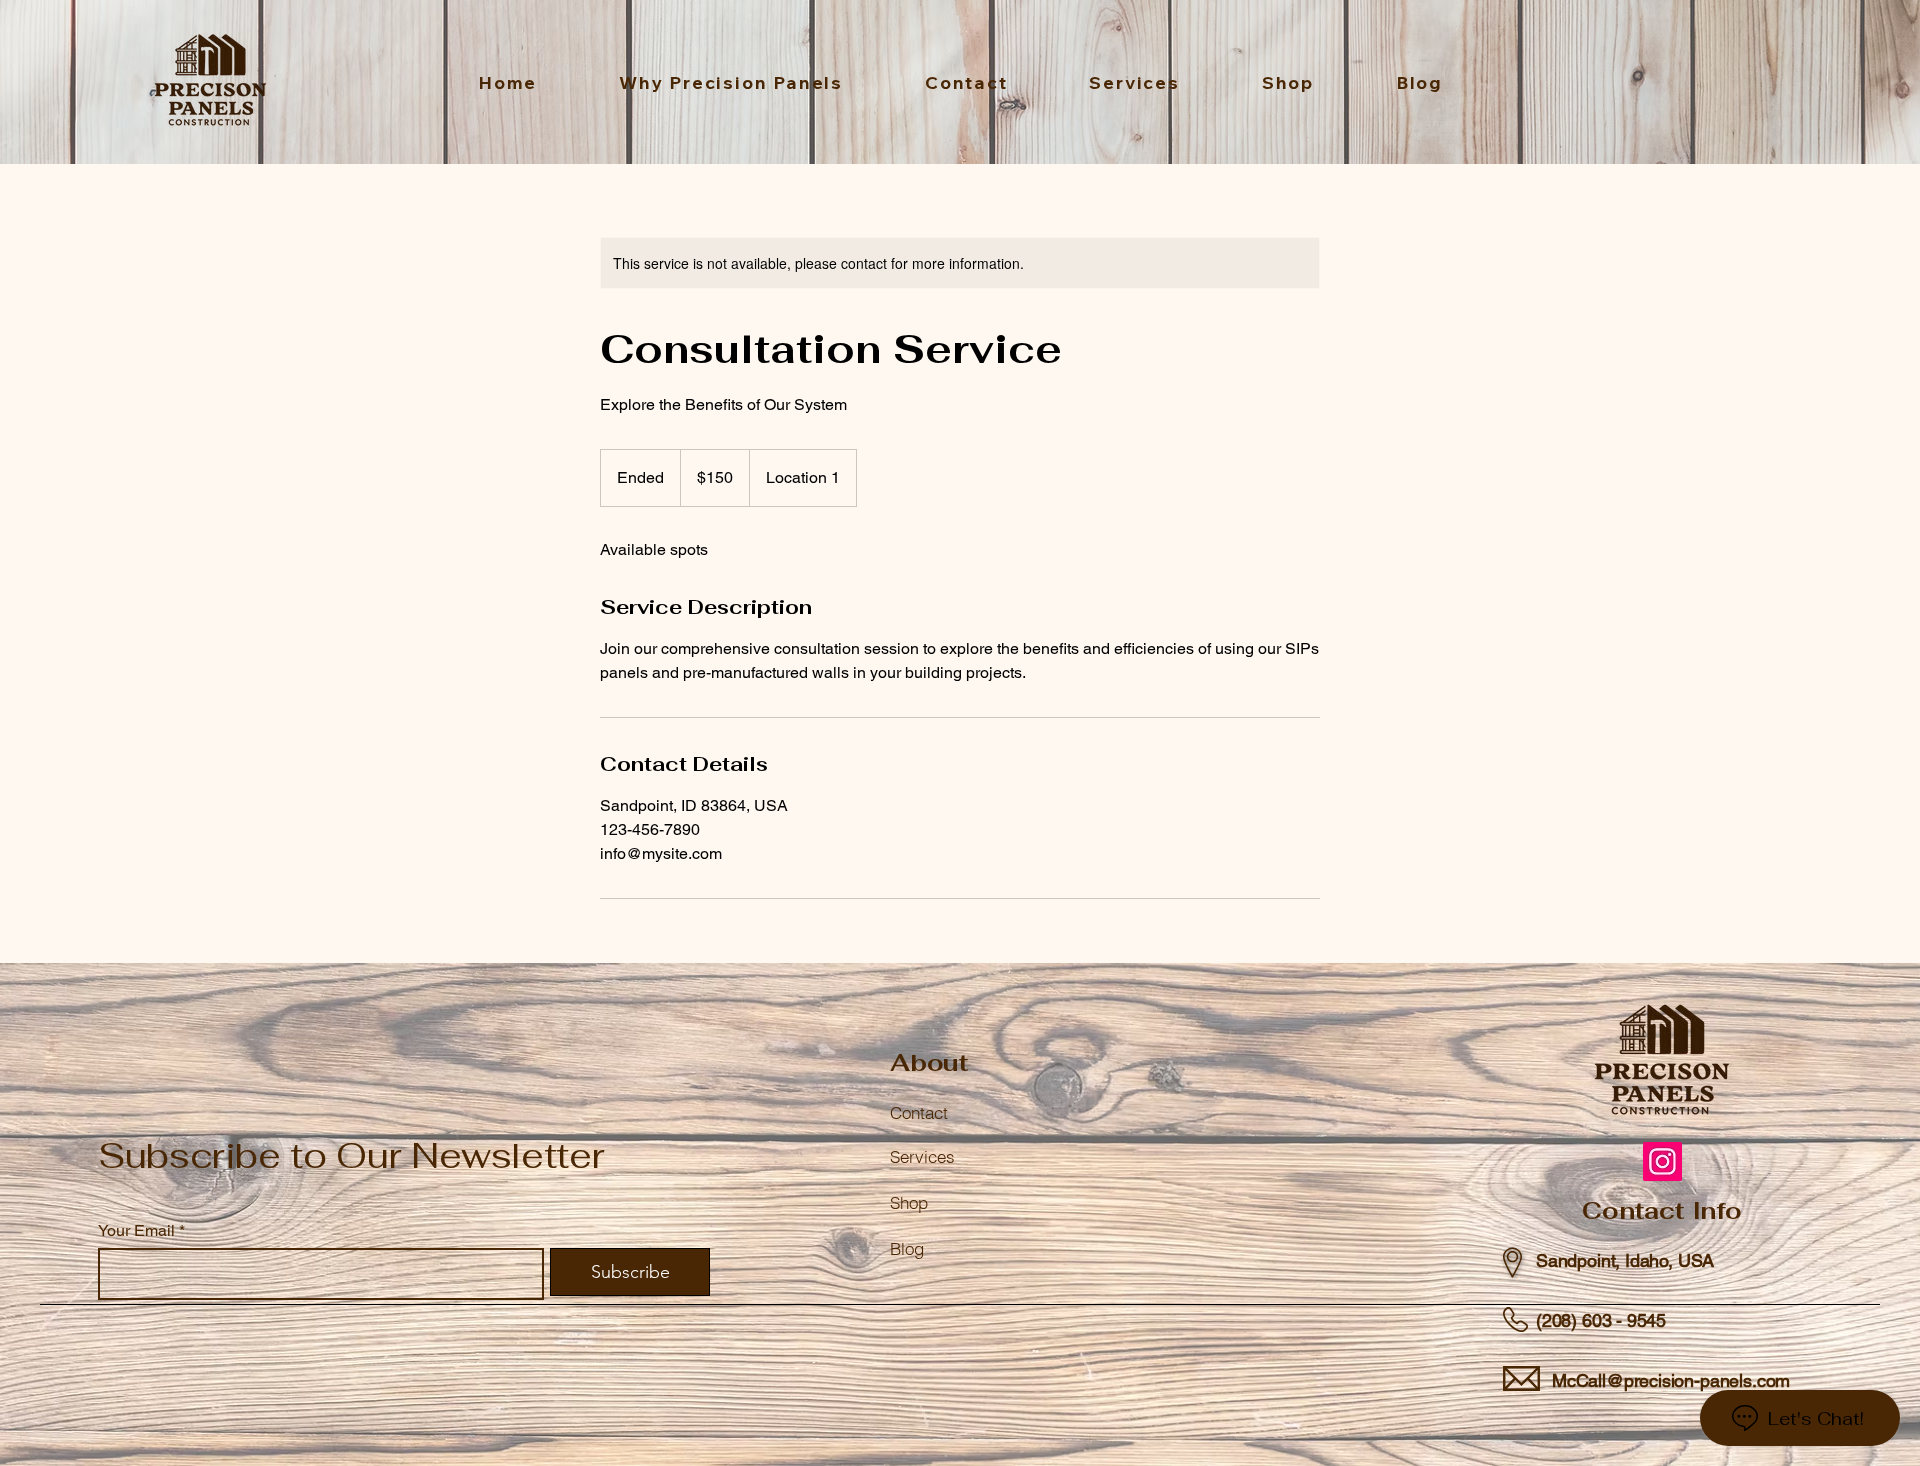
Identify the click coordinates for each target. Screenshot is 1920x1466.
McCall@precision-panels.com (1671, 1380)
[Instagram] (1662, 1161)
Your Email (136, 1231)
